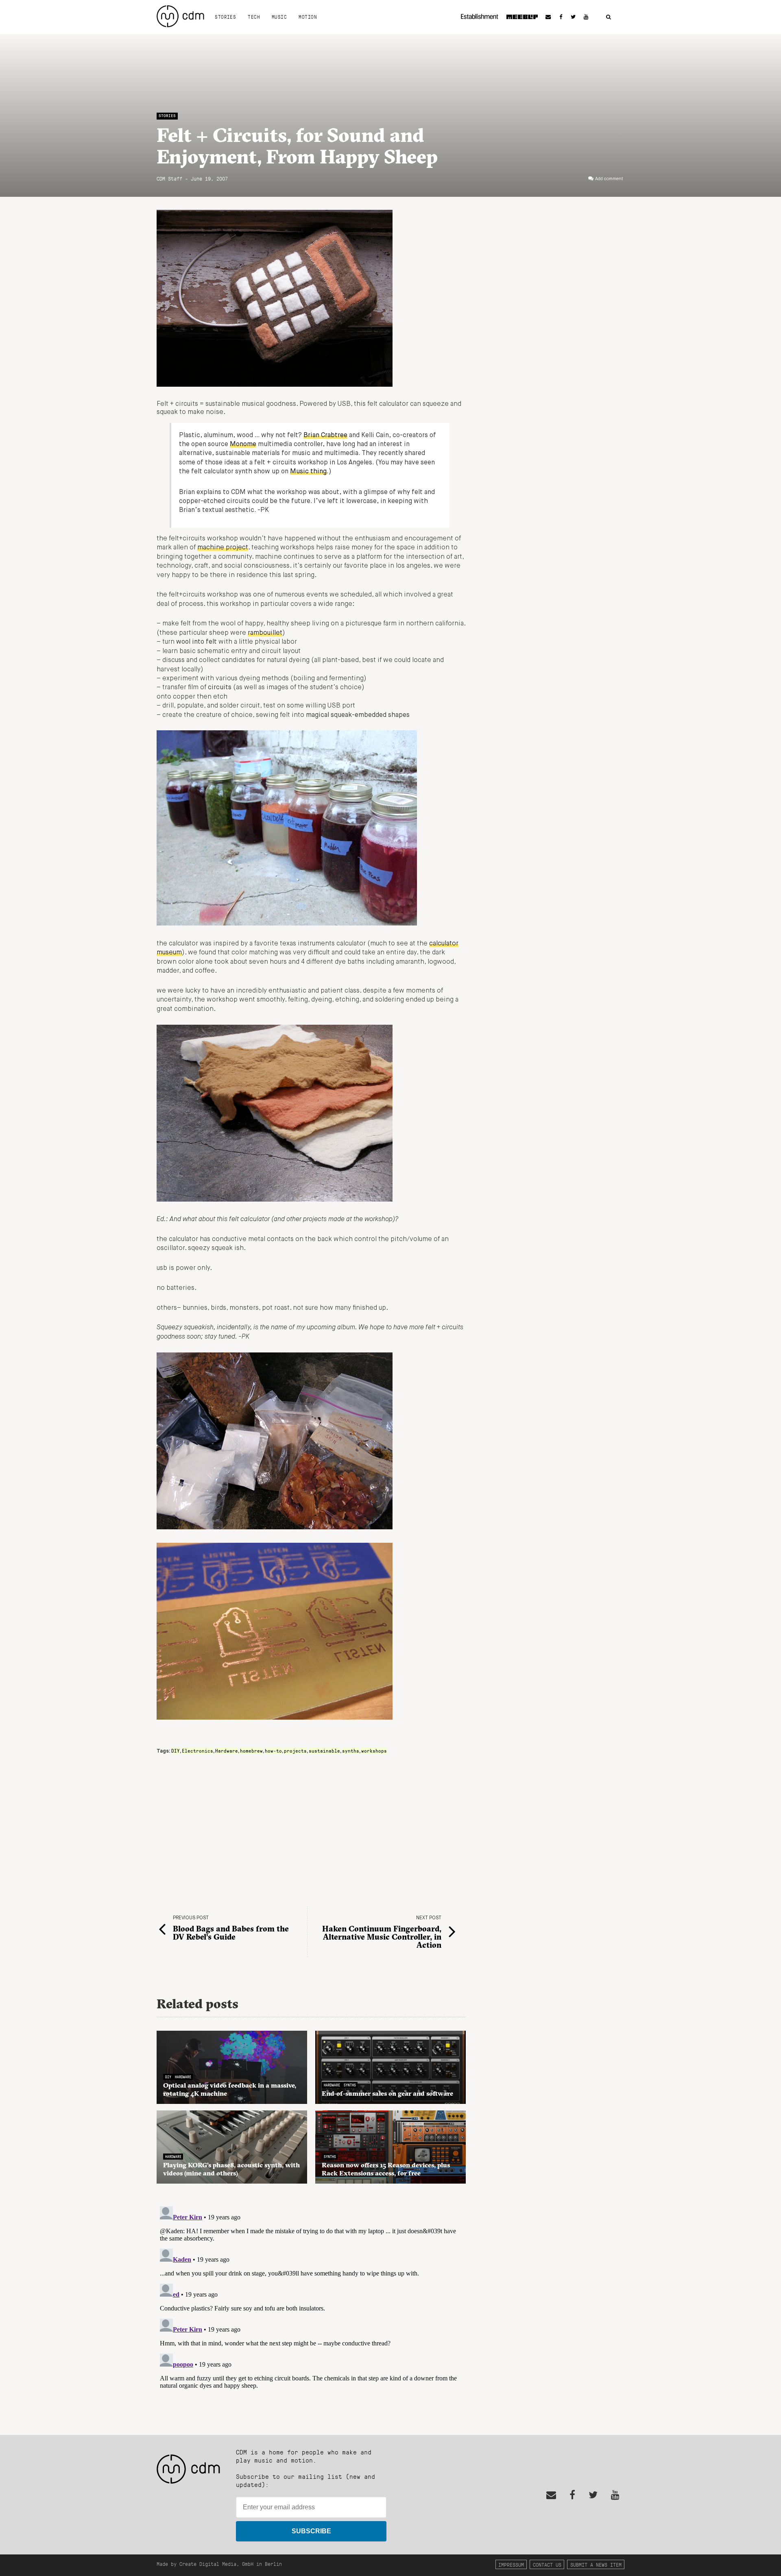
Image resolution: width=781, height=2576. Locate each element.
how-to (273, 1751)
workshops (374, 1751)
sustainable (324, 1751)
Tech (254, 17)
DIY (176, 1751)
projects (295, 1751)
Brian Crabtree (325, 436)
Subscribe (311, 2531)
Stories (225, 17)
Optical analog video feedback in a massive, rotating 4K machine (230, 2089)
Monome (243, 444)
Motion (308, 17)
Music (279, 17)
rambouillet (265, 633)
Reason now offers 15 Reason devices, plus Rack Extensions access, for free (386, 2169)
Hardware (227, 1751)
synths (351, 1751)
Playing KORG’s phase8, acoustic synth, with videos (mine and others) (231, 2169)
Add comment (609, 179)
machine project (223, 548)
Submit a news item (596, 2564)
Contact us (547, 2564)
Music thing (308, 472)
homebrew (251, 1751)
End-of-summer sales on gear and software (387, 2093)
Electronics (197, 1751)
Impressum (511, 2564)
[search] (609, 17)
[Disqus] (311, 2305)
